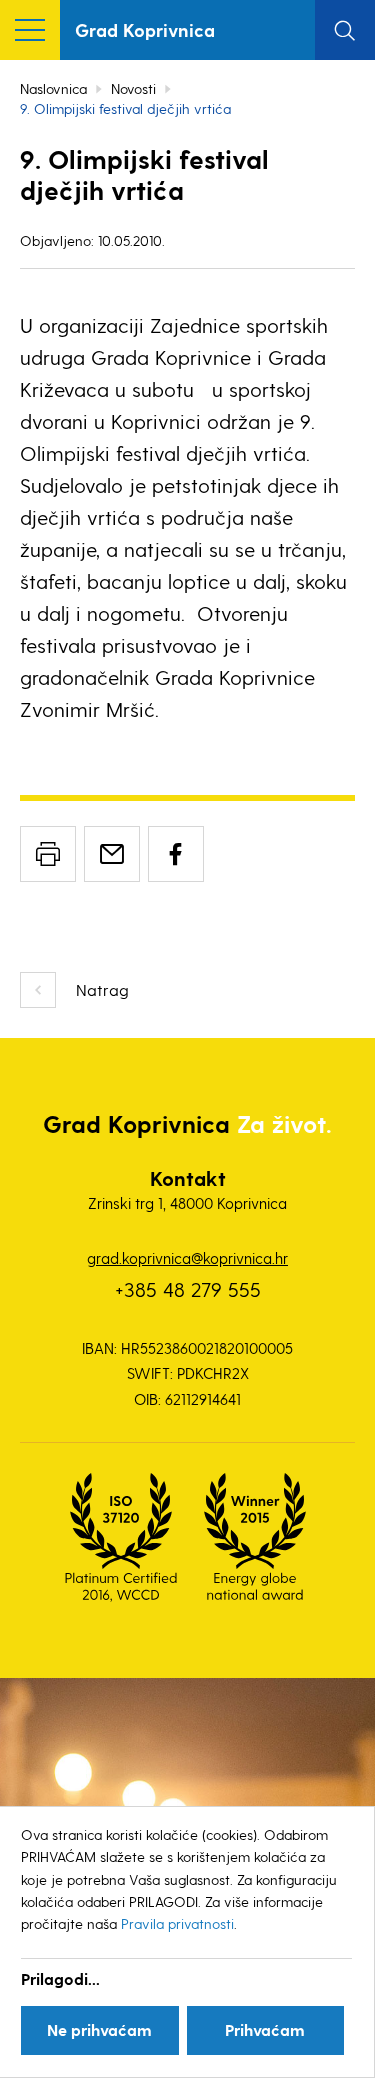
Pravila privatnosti (177, 1923)
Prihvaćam (265, 2029)
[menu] (30, 30)
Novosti (133, 88)
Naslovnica (53, 88)
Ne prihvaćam (99, 2029)
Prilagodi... (60, 1978)
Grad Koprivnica (145, 29)
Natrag (102, 989)
